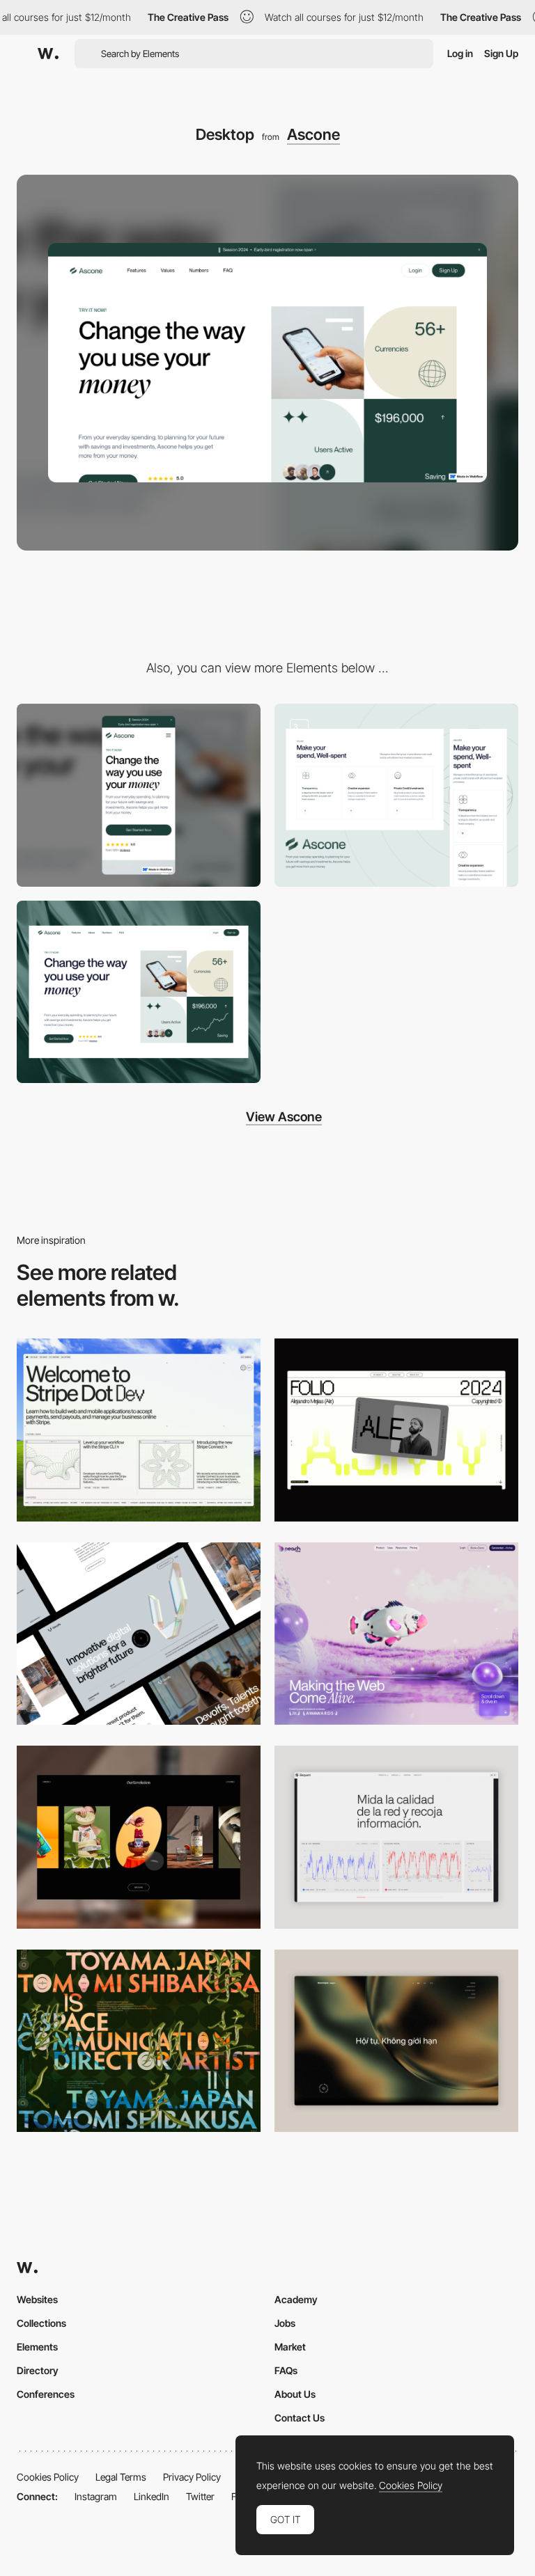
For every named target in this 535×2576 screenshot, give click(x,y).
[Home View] (396, 2041)
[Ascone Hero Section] (139, 992)
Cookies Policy (48, 2477)
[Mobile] (139, 795)
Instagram (96, 2496)
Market (290, 2347)
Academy (296, 2299)
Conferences (46, 2394)
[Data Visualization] (396, 1837)
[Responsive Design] (396, 795)
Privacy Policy (192, 2477)
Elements (37, 2347)
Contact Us (300, 2418)
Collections (41, 2323)
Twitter (200, 2496)
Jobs (285, 2323)
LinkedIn (152, 2496)
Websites (37, 2299)
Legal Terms (121, 2477)
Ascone (313, 134)
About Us (295, 2394)
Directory (38, 2370)
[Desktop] (139, 1430)
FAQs (286, 2370)
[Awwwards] (48, 54)
